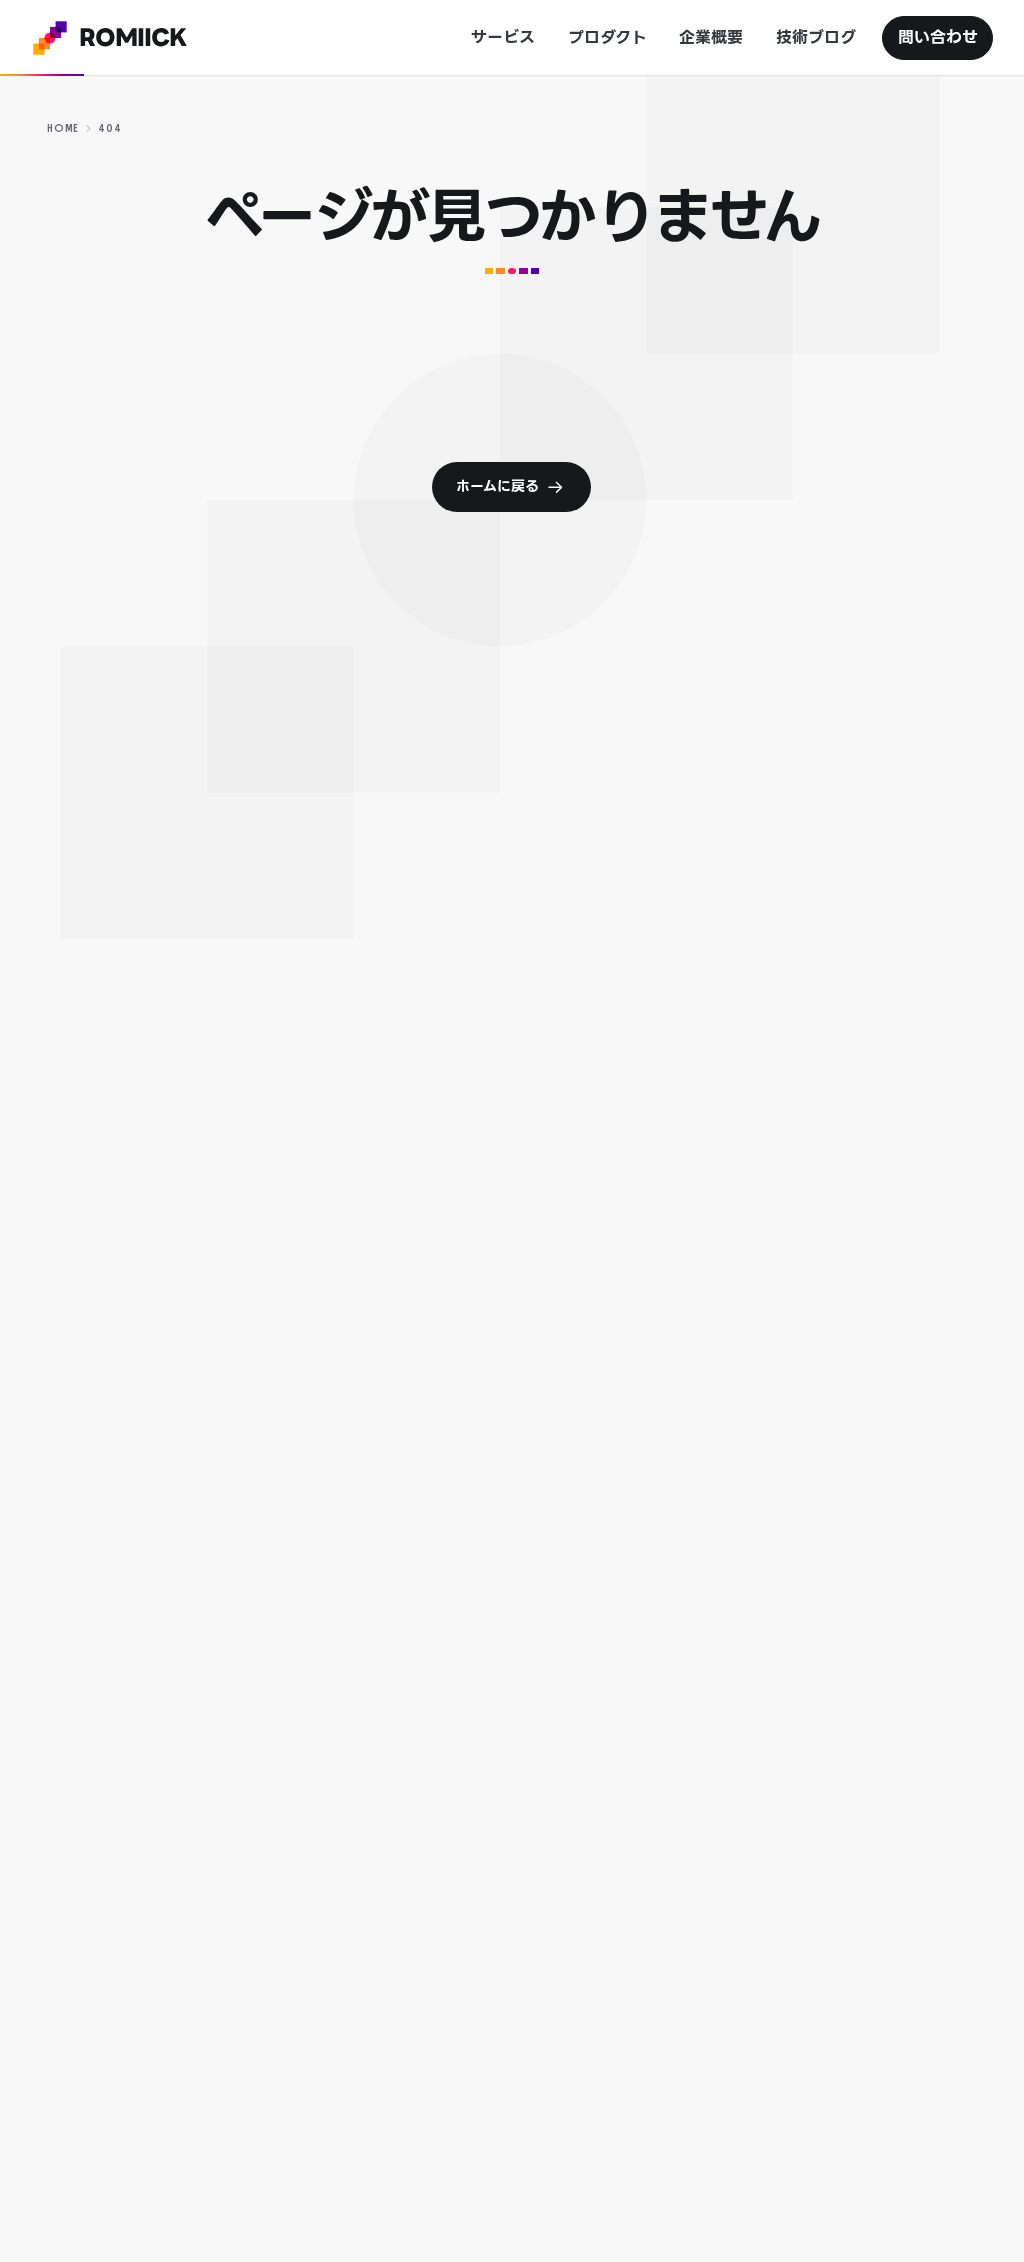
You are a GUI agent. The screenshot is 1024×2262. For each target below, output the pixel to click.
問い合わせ (938, 37)
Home (63, 128)
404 (110, 128)
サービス (503, 37)
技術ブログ (816, 37)
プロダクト (607, 37)
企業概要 (711, 37)
